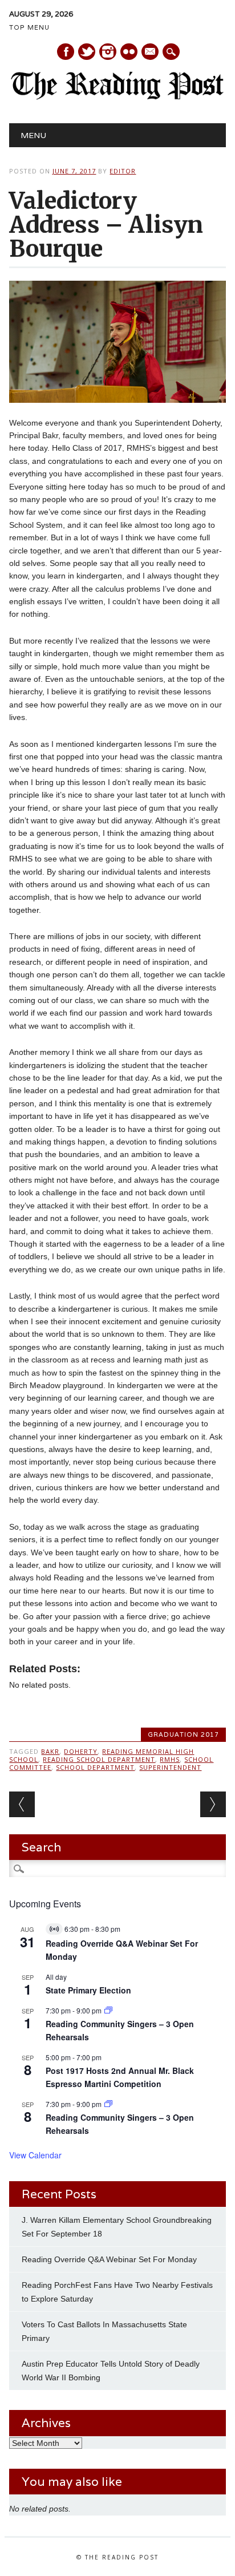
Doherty (81, 1751)
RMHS (170, 1759)
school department (95, 1767)
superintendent (170, 1767)
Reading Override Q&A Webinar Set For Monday (109, 2259)
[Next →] (213, 1804)
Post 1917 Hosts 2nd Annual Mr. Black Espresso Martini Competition (120, 2077)
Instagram (108, 52)
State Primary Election (88, 1990)
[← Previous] (22, 1804)
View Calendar (35, 2155)
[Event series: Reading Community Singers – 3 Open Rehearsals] (108, 2010)
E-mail (151, 52)
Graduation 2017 (183, 1734)
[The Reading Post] (117, 97)
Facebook (66, 52)
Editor (123, 171)
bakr (50, 1751)
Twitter (87, 52)
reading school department (99, 1759)
